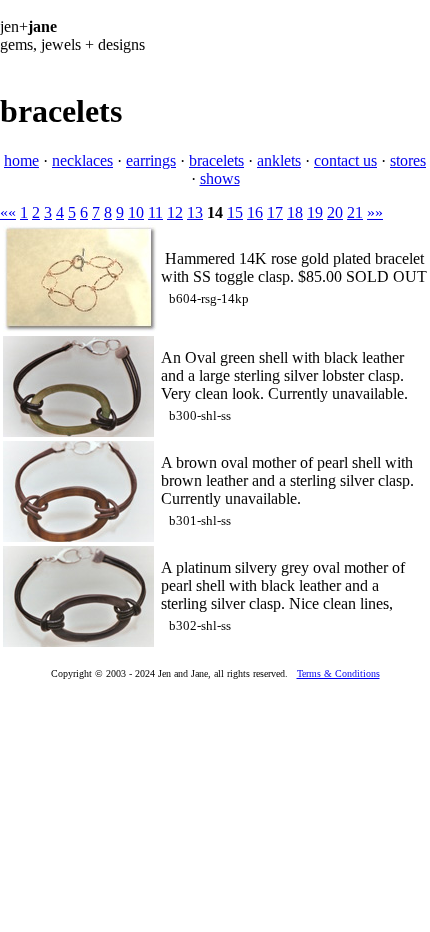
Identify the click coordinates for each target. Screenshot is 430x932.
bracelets (216, 160)
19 (315, 212)
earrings (151, 160)
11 (155, 212)
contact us (345, 160)
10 (136, 212)
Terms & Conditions (338, 673)
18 (295, 212)
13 (195, 212)
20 (335, 212)
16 (255, 212)
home (21, 160)
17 (275, 212)
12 (175, 212)
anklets (279, 160)
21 (355, 212)
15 (235, 212)
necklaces (82, 160)
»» (375, 212)
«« (8, 212)
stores (408, 160)
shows (220, 178)
